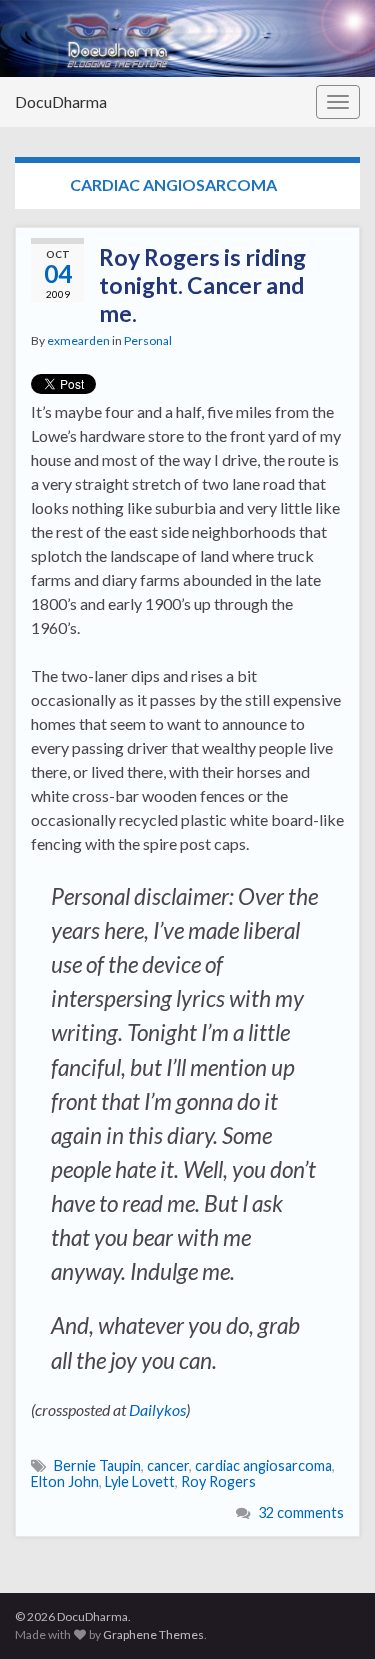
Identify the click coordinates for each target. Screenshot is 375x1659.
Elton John (65, 1481)
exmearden (78, 340)
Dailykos (157, 1409)
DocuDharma (61, 101)
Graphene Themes (153, 1634)
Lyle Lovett (140, 1481)
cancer (168, 1465)
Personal (148, 340)
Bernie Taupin (97, 1465)
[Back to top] (330, 1614)
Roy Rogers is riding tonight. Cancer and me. (202, 285)
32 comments (301, 1512)
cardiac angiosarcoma (263, 1465)
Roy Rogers (218, 1481)
